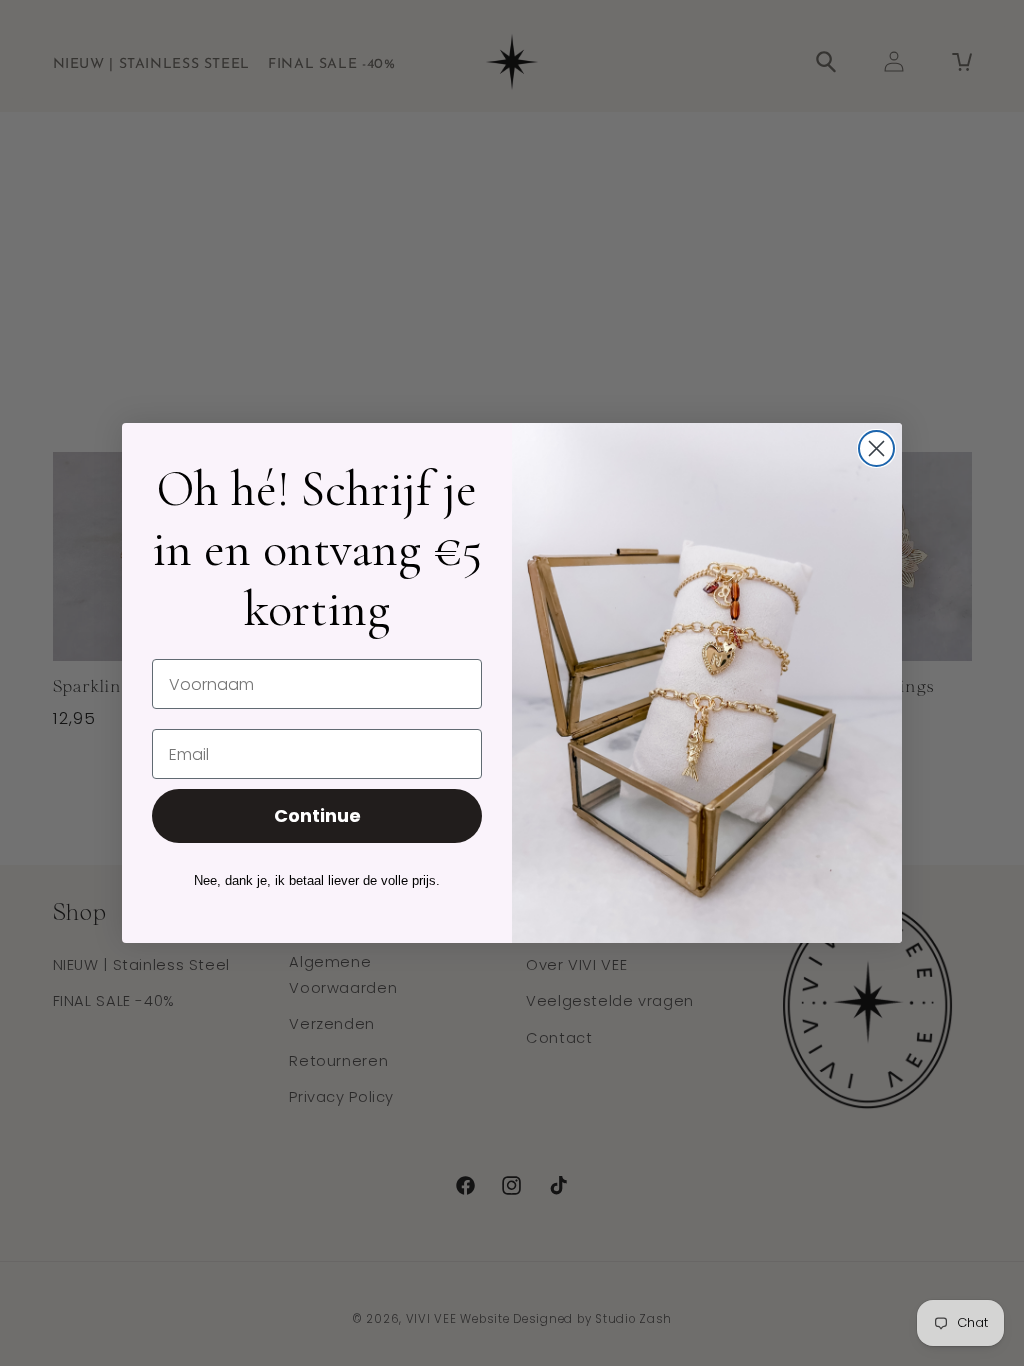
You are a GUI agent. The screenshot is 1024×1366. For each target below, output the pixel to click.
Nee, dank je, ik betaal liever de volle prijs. (317, 880)
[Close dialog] (876, 448)
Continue (317, 815)
